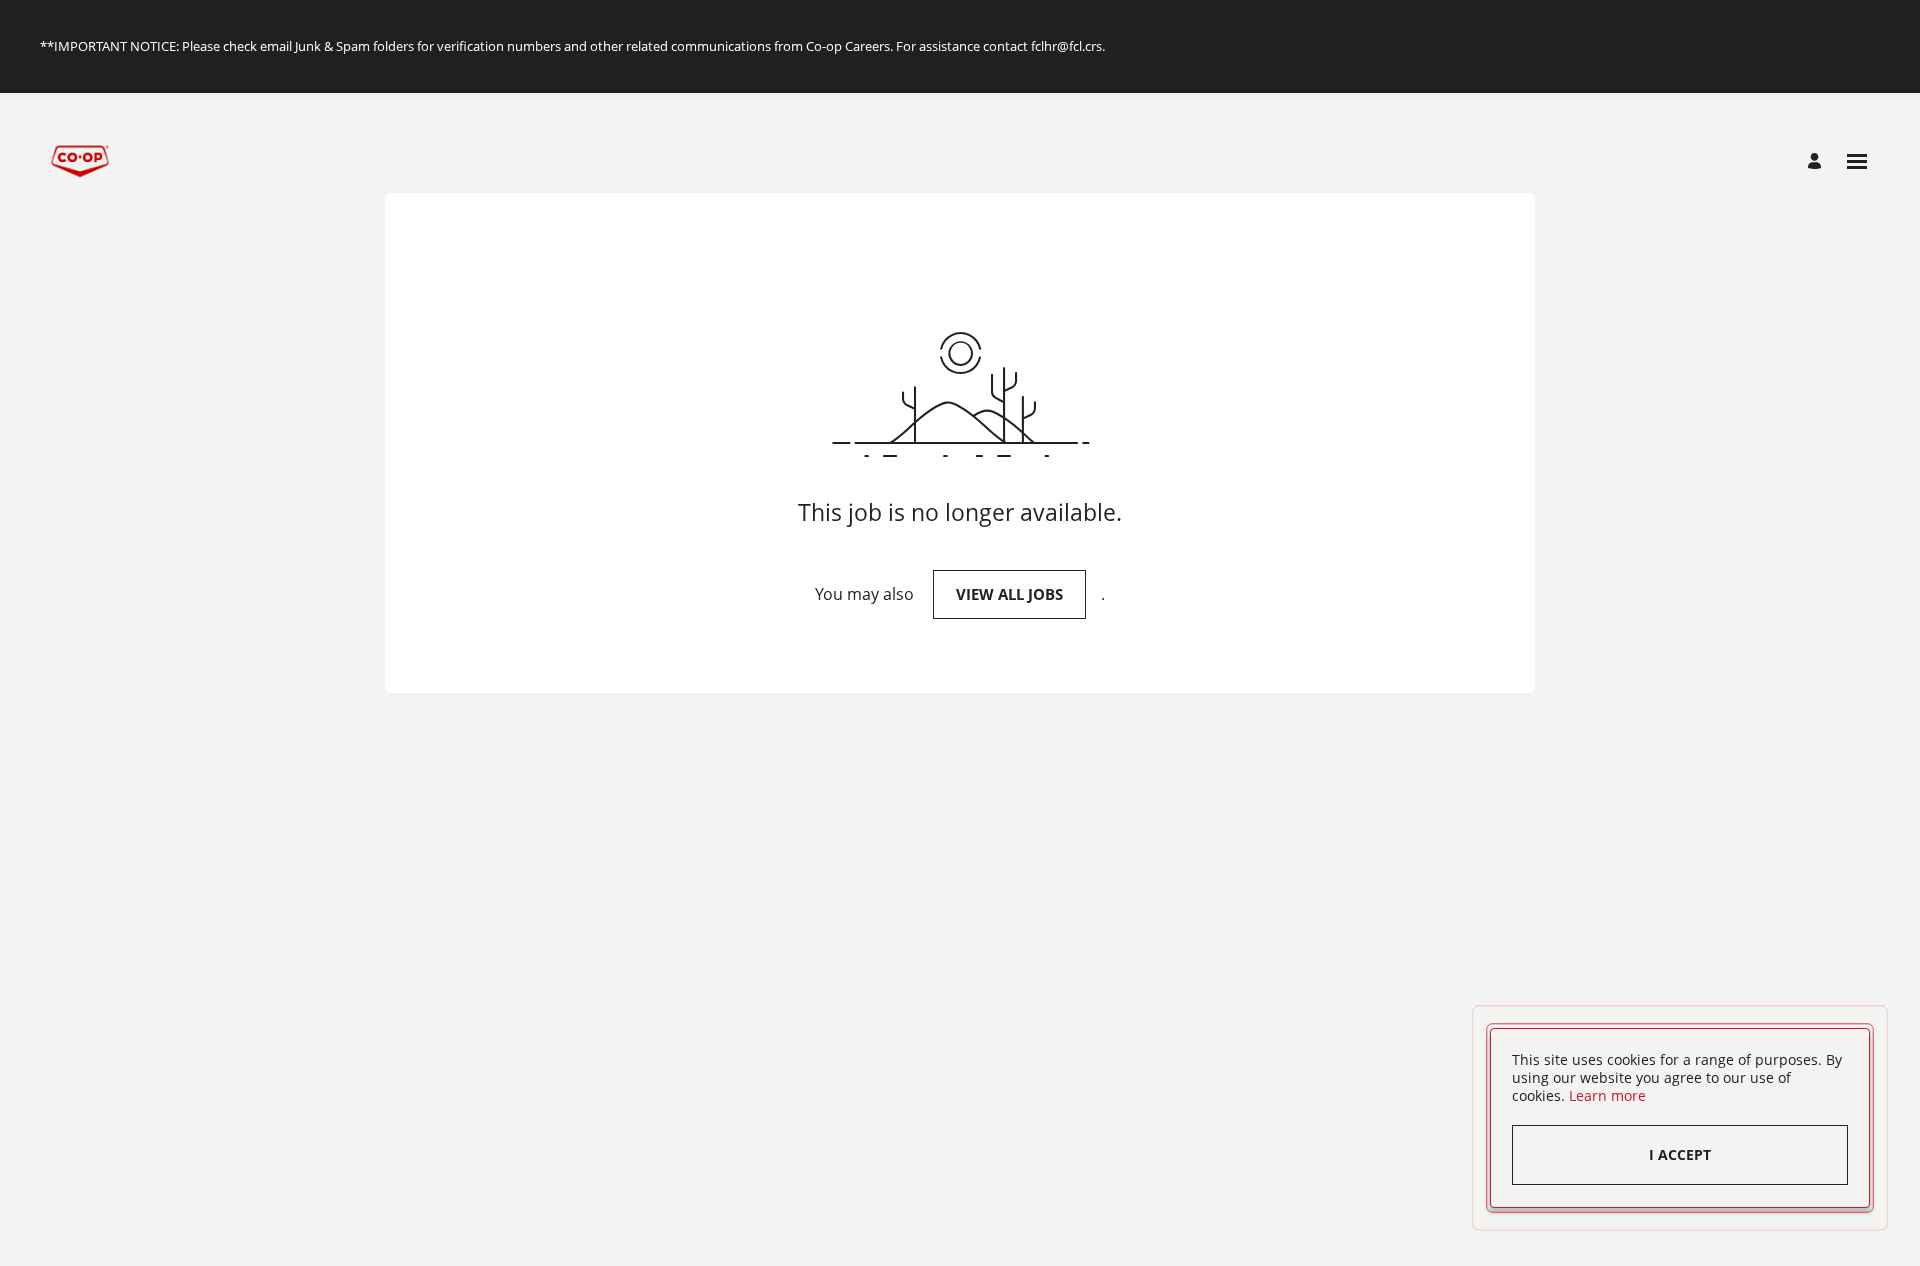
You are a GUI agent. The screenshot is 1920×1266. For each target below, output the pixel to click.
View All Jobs (1009, 594)
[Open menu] (1857, 161)
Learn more (1607, 1095)
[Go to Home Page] (80, 161)
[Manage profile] (1817, 161)
